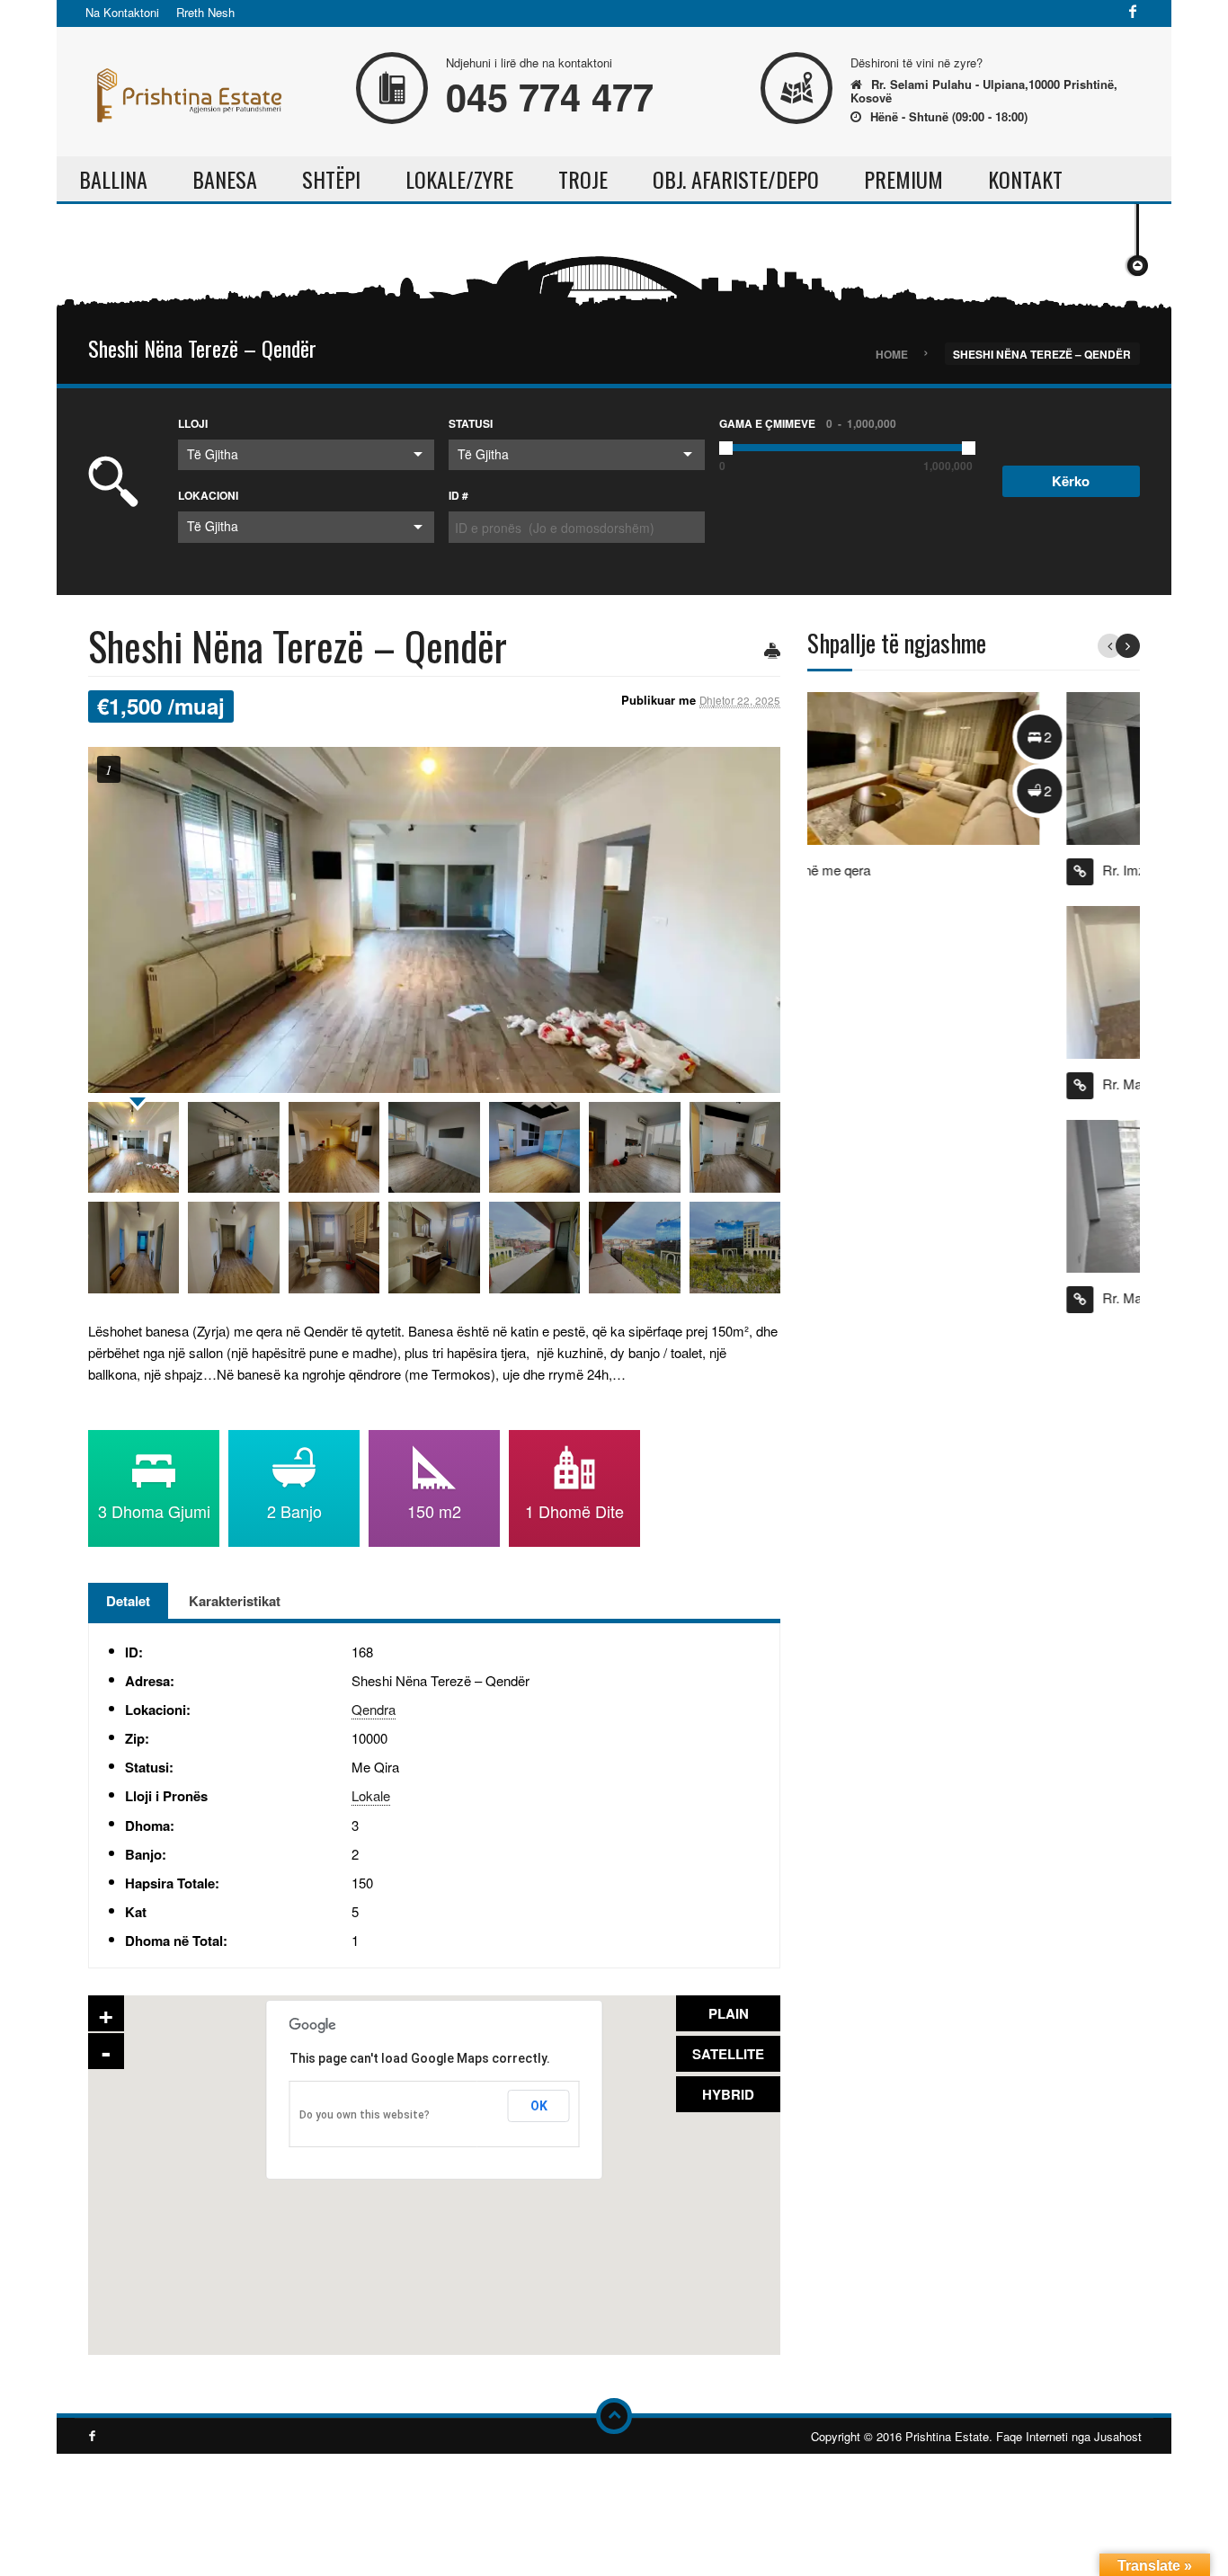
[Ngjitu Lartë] (614, 2416)
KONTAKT (1025, 179)
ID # (458, 495)
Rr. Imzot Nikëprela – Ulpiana (929, 870)
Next (1128, 646)
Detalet (128, 1601)
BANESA (225, 179)
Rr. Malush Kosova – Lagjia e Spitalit (950, 1084)
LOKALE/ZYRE (459, 179)
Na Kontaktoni (122, 12)
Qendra (374, 1709)
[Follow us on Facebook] (1133, 13)
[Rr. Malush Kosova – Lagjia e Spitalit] (960, 980)
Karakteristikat (235, 1601)
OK (539, 2106)
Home (892, 353)
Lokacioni (208, 495)
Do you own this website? (365, 2115)
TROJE (583, 179)
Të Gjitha (213, 454)
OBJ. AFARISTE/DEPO (736, 179)
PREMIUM (903, 179)
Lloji (193, 423)
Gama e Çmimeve (808, 423)
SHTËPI (331, 179)
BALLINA (113, 179)
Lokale (371, 1795)
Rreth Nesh (205, 12)
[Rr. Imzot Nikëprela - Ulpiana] (960, 766)
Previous (1110, 646)
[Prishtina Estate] (187, 89)
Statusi (471, 423)
